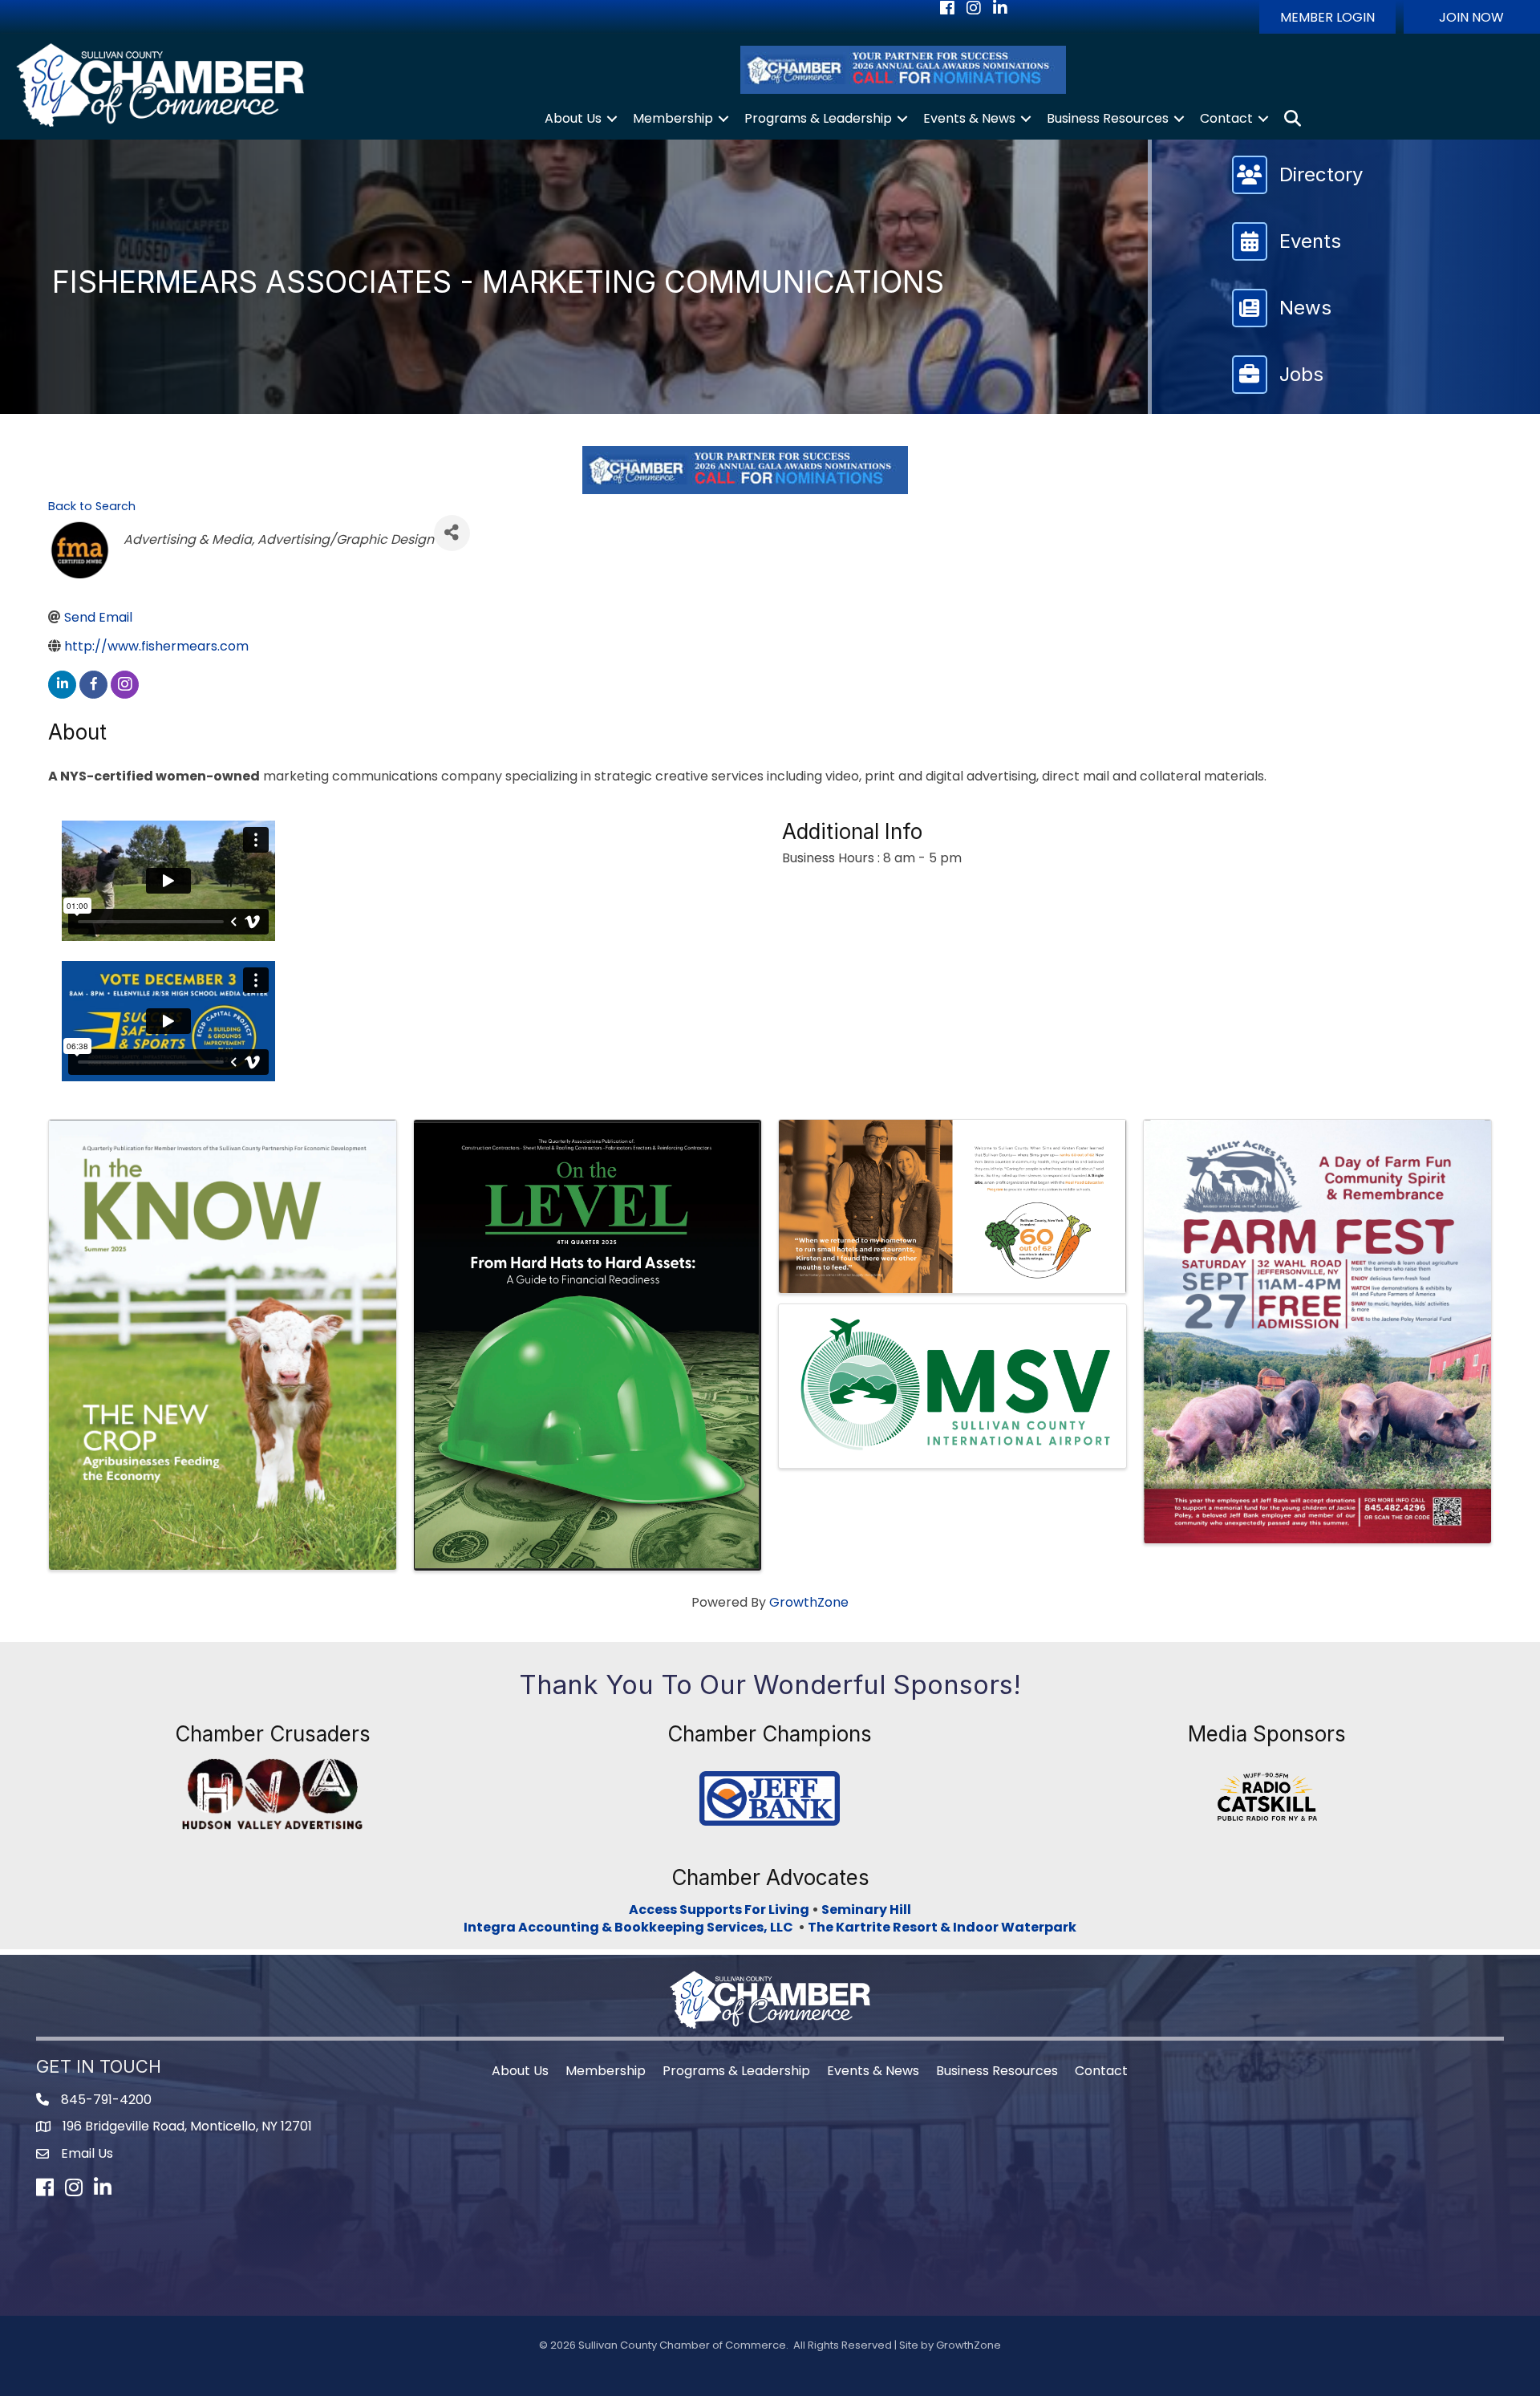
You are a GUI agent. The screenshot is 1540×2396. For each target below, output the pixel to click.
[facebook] (93, 685)
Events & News (969, 118)
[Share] (452, 533)
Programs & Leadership (818, 118)
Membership (673, 118)
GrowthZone (809, 1602)
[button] (1327, 17)
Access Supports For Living (719, 1910)
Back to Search (92, 506)
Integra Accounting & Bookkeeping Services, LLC (631, 1927)
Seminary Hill (866, 1910)
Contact (1226, 118)
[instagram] (125, 685)
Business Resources (1108, 118)
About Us (573, 118)
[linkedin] (62, 685)
